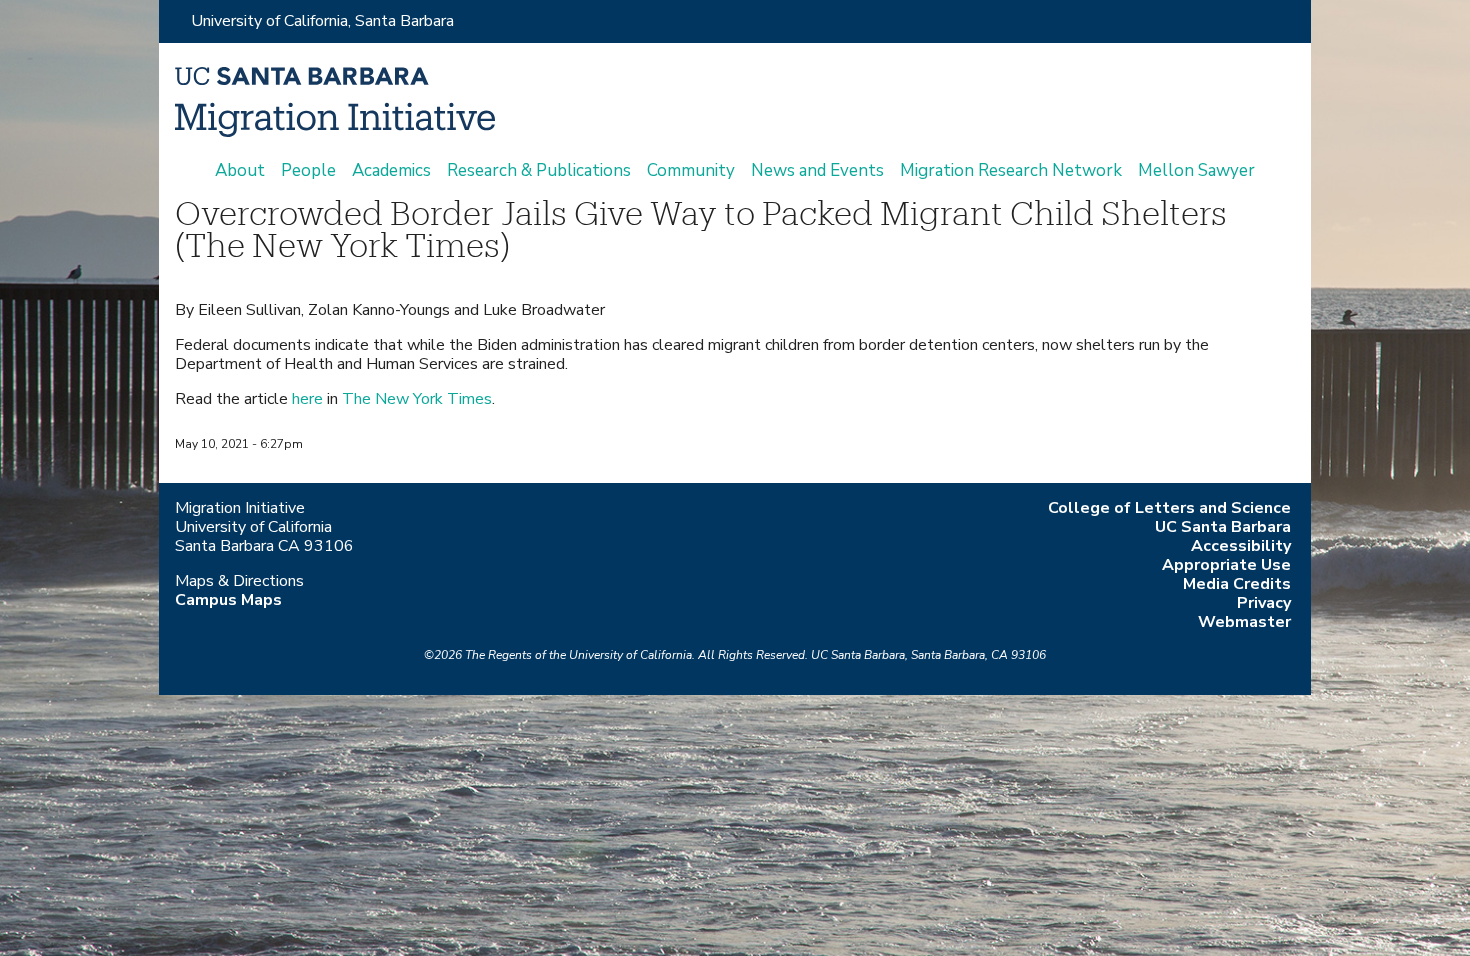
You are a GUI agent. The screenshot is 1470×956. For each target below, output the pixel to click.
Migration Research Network (1011, 171)
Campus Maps (228, 600)
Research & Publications (539, 171)
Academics (391, 171)
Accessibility (1241, 546)
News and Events (817, 171)
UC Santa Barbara (1223, 527)
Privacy (1264, 603)
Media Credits (1237, 584)
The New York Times (417, 399)
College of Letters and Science (1169, 508)
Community (691, 171)
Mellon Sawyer (1196, 171)
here (307, 399)
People (308, 171)
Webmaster (1244, 622)
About (240, 171)
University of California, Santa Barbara (322, 21)
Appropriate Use (1226, 565)
